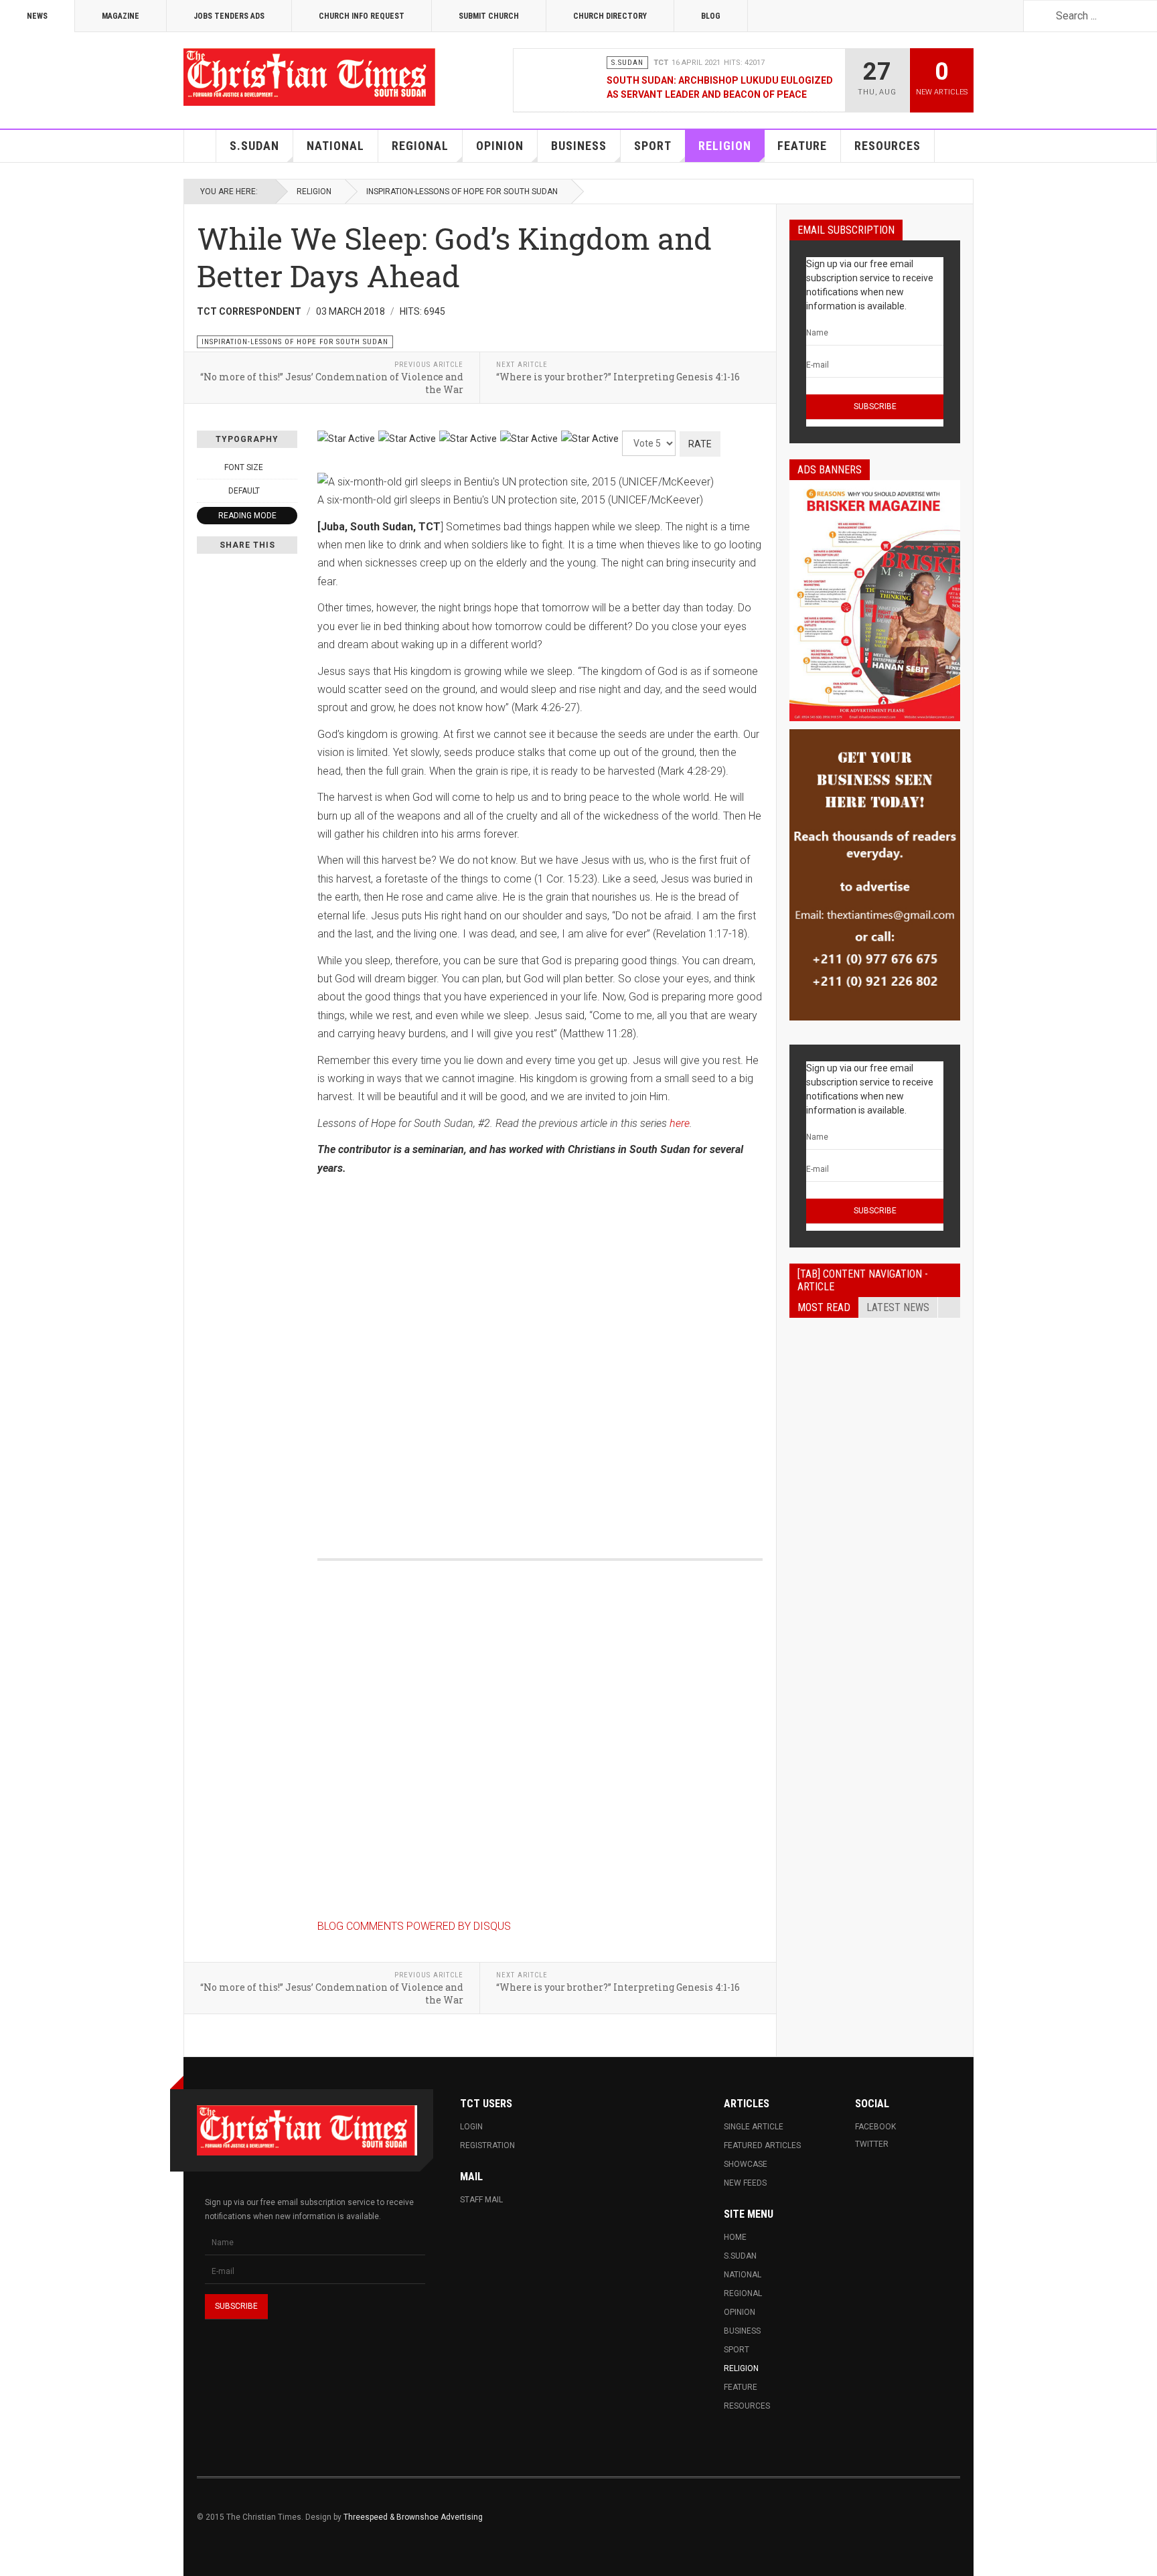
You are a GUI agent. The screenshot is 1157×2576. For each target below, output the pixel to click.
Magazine (121, 16)
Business (579, 146)
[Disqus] (540, 1353)
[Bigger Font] (290, 467)
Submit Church (489, 16)
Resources (888, 146)
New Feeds (745, 2183)
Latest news (898, 1307)
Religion (725, 146)
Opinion (500, 146)
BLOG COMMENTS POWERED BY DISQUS (414, 1926)
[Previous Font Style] (204, 491)
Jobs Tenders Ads (229, 16)
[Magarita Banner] (875, 875)
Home (200, 146)
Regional (420, 146)
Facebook (875, 2127)
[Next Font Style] (290, 491)
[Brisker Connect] (875, 601)
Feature (802, 146)
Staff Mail (481, 2200)
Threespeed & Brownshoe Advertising (413, 2517)
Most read (824, 1307)
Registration (487, 2145)
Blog (711, 16)
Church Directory (610, 16)
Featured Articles (762, 2145)
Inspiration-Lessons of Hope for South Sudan (462, 192)
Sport (653, 146)
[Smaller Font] (204, 467)
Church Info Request (362, 16)
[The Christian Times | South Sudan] (311, 77)
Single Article (754, 2127)
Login (471, 2127)
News (37, 16)
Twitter (872, 2144)
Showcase (746, 2164)
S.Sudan (254, 146)
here (680, 1123)
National (335, 146)
